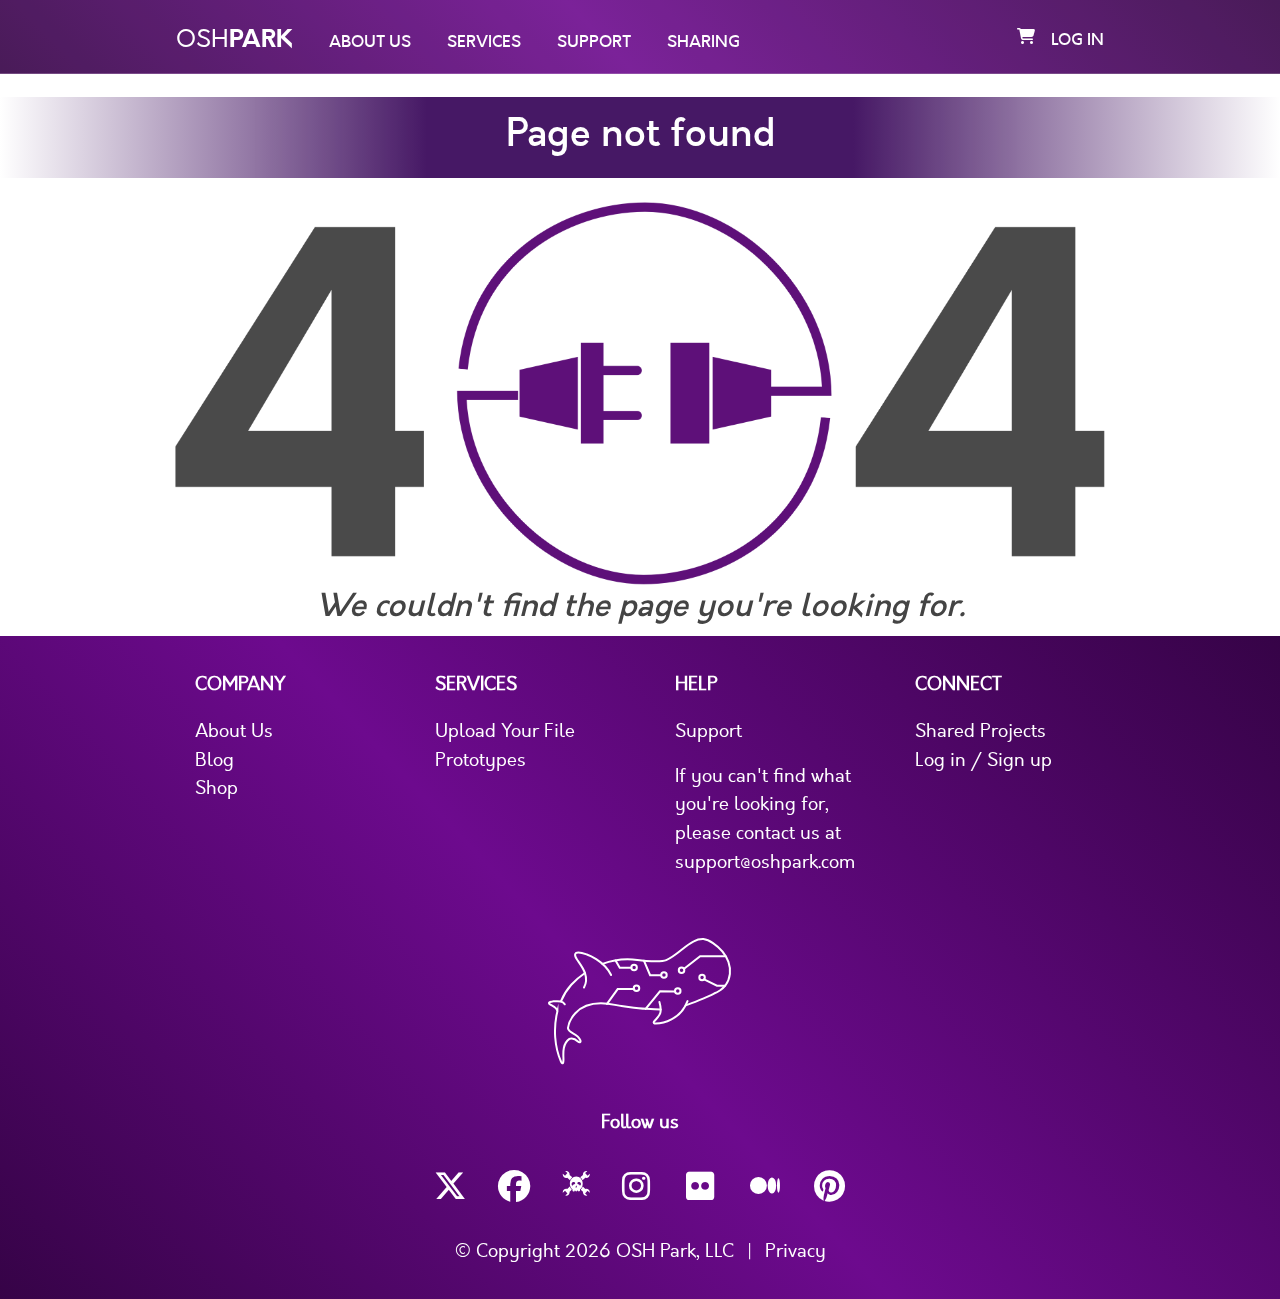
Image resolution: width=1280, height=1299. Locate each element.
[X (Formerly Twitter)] (450, 1186)
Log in (1077, 40)
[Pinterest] (830, 1186)
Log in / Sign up (983, 760)
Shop (216, 788)
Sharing (703, 42)
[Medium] (766, 1187)
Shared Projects (980, 731)
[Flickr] (702, 1186)
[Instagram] (638, 1186)
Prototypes (480, 760)
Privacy (795, 1251)
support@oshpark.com (765, 862)
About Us (370, 42)
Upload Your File (505, 731)
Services (484, 42)
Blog (214, 760)
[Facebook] (514, 1186)
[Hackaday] (576, 1187)
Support (594, 42)
